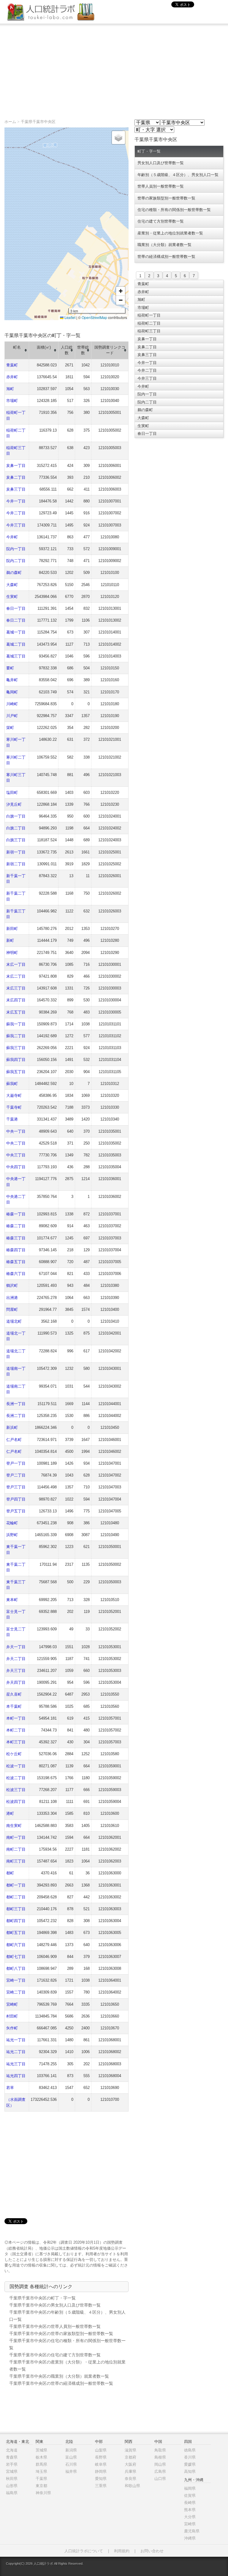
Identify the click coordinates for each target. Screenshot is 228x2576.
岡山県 (160, 2464)
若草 (10, 2088)
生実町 (12, 597)
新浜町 (12, 1427)
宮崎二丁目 (16, 1992)
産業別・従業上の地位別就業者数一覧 (170, 233)
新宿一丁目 (16, 852)
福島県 (12, 2493)
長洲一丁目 (16, 1404)
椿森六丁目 (16, 1274)
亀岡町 (12, 692)
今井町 (12, 537)
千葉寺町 (14, 1107)
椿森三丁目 (16, 1238)
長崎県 (190, 2503)
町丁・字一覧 (149, 151)
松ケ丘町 (14, 1754)
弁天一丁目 (16, 1647)
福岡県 (190, 2488)
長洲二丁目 (16, 1416)
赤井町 (12, 377)
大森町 (12, 585)
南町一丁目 (16, 1837)
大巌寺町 (14, 1095)
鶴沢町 (12, 1285)
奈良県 (130, 2479)
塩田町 (12, 793)
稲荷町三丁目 (149, 331)
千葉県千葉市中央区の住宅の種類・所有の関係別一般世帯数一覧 (67, 2344)
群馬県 (41, 2464)
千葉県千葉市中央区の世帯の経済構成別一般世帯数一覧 (61, 2383)
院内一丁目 (16, 549)
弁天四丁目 (16, 1682)
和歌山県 (132, 2486)
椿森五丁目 (16, 1262)
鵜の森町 (14, 573)
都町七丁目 (16, 1957)
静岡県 (101, 2472)
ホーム (10, 122)
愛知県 (101, 2479)
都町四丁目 (16, 1921)
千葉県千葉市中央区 (38, 122)
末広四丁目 (16, 1000)
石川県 (71, 2464)
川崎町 (12, 704)
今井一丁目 (16, 501)
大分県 (190, 2517)
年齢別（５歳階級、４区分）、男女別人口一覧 (178, 175)
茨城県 (41, 2450)
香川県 (190, 2457)
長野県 (101, 2457)
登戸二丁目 (16, 1475)
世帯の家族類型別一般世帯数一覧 (166, 198)
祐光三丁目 (16, 2064)
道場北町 (14, 1321)
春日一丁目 (16, 608)
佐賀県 (190, 2496)
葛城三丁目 (16, 656)
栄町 (10, 728)
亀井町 (12, 680)
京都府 (130, 2457)
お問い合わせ (152, 2551)
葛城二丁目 (16, 644)
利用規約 (122, 2551)
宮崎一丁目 (16, 1980)
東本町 (12, 1600)
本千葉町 (14, 1706)
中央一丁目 (16, 1131)
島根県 (160, 2457)
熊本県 (190, 2510)
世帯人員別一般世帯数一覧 (161, 186)
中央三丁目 (16, 1155)
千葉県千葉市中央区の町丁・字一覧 (42, 2298)
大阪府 (130, 2464)
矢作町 (12, 2028)
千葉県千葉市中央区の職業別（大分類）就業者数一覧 (59, 2376)
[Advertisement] (114, 68)
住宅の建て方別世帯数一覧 (161, 221)
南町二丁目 (16, 1849)
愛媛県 (190, 2464)
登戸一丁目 (16, 1463)
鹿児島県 (192, 2531)
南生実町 (14, 1826)
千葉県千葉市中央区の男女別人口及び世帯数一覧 (55, 2305)
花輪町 (12, 1523)
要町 (10, 668)
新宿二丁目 (16, 864)
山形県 (12, 2486)
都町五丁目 (16, 1933)
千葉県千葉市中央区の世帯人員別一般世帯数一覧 (55, 2326)
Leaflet (69, 317)
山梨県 (101, 2450)
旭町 (10, 389)
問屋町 (12, 1309)
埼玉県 (41, 2472)
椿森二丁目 (16, 1226)
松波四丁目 (16, 1802)
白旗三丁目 (16, 840)
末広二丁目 (16, 976)
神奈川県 (43, 2493)
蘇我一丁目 (16, 1024)
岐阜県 (101, 2464)
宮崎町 (12, 2004)
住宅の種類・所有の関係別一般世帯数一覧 (174, 210)
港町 (10, 1813)
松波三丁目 (16, 1790)
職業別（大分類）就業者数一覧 (164, 245)
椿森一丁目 (16, 1214)
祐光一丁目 (16, 2040)
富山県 (71, 2457)
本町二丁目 (16, 1730)
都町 (10, 1873)
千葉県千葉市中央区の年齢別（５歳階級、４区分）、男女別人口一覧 (67, 2316)
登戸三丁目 (16, 1487)
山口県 (160, 2479)
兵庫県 (130, 2472)
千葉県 (41, 2479)
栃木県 (41, 2457)
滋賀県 (130, 2450)
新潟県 (71, 2450)
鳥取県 (160, 2450)
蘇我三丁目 (16, 1048)
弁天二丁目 (16, 1659)
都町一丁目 (16, 1885)
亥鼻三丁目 (16, 489)
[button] (118, 138)
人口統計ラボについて (84, 2551)
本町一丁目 (16, 1718)
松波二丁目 (16, 1778)
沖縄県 (190, 2538)
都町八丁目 (16, 1968)
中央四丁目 (16, 1167)
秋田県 (12, 2479)
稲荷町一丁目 (149, 315)
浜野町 (12, 1535)
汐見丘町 (14, 804)
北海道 (12, 2450)
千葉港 (12, 1119)
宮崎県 (190, 2524)
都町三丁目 (16, 1909)
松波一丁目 (16, 1766)
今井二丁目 (16, 513)
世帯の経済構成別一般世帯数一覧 (166, 257)
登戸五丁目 (16, 1511)
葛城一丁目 (16, 632)
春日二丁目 (16, 620)
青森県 (12, 2457)
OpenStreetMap (94, 317)
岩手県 (12, 2464)
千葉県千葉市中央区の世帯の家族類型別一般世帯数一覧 (61, 2334)
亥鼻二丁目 (16, 477)
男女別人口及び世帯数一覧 (161, 163)
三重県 (101, 2486)
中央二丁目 (16, 1143)
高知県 (190, 2472)
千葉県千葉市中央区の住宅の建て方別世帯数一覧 (55, 2355)
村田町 (12, 2016)
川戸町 (12, 716)
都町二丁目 (16, 1897)
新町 (10, 940)
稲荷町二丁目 (149, 323)
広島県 (160, 2472)
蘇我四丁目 (16, 1060)
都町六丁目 (16, 1945)
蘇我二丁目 (16, 1036)
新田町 (12, 929)
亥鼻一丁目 (16, 466)
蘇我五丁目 (16, 1072)
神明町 (12, 953)
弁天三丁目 (16, 1671)
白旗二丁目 (16, 828)
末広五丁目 (16, 1012)
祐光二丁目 (16, 2052)
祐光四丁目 (16, 2076)
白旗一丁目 (16, 816)
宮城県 (12, 2472)
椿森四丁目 (16, 1250)
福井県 (71, 2472)
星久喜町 (14, 1694)
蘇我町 (12, 1084)
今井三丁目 (16, 525)
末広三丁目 (16, 988)
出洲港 (12, 1298)
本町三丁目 (16, 1742)
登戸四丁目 (16, 1499)
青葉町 (12, 365)
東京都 (41, 2486)
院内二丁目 (16, 561)
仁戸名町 (14, 1440)
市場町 (12, 401)
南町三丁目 (16, 1861)
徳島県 (190, 2450)
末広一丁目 (16, 964)
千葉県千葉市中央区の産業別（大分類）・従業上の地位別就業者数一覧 (67, 2366)
